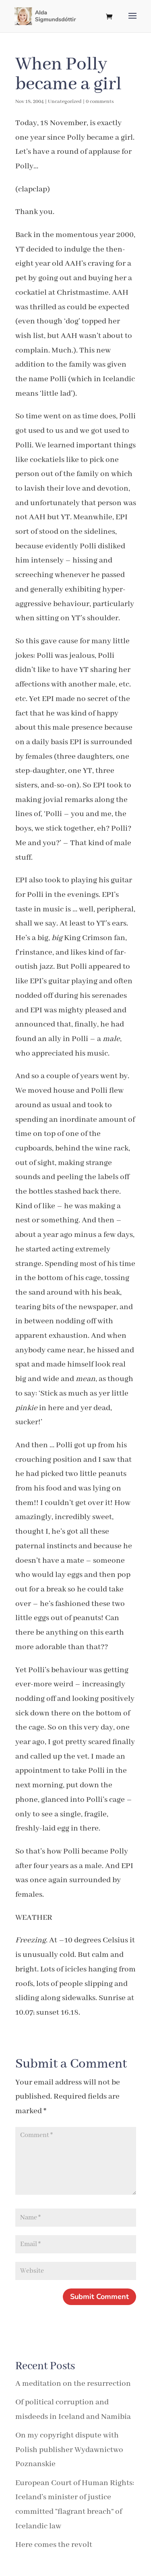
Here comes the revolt (54, 2545)
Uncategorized (65, 102)
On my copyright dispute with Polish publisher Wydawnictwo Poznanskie (69, 2450)
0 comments (100, 102)
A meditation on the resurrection (73, 2384)
